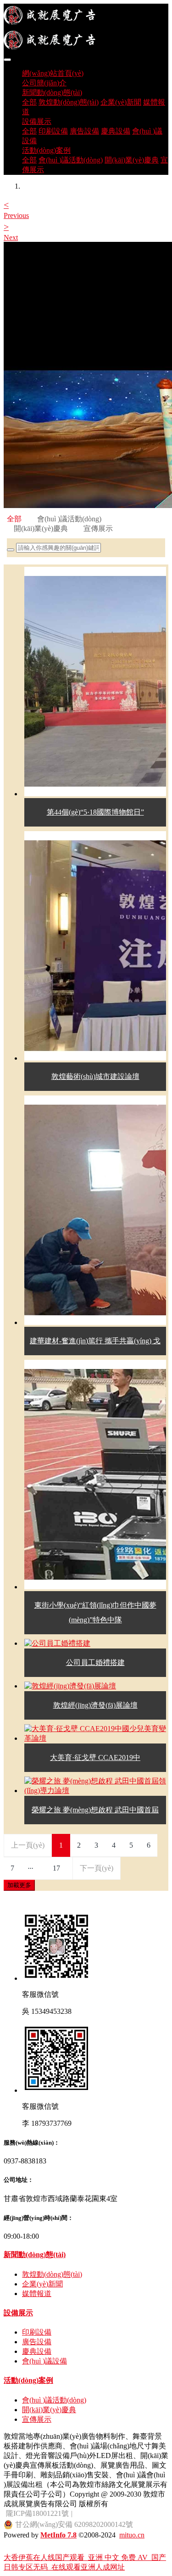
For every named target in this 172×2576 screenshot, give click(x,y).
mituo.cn (132, 2535)
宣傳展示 (98, 528)
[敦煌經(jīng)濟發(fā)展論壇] (70, 1686)
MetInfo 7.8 (58, 2535)
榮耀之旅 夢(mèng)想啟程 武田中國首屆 (95, 1810)
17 (56, 1868)
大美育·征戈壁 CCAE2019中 (95, 1757)
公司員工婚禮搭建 (95, 1662)
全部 (29, 102)
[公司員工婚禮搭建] (57, 1643)
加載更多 (19, 1885)
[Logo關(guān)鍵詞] (86, 28)
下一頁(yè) (97, 1868)
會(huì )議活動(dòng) (69, 519)
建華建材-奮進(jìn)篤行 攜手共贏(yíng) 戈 (95, 1341)
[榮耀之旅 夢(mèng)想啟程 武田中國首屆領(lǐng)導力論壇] (95, 1791)
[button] (12, 209)
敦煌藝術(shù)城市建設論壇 (95, 1076)
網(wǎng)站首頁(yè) (53, 73)
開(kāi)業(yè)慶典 (41, 528)
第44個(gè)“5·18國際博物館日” (95, 812)
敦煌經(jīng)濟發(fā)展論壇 (95, 1705)
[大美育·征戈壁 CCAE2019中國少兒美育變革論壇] (95, 1738)
